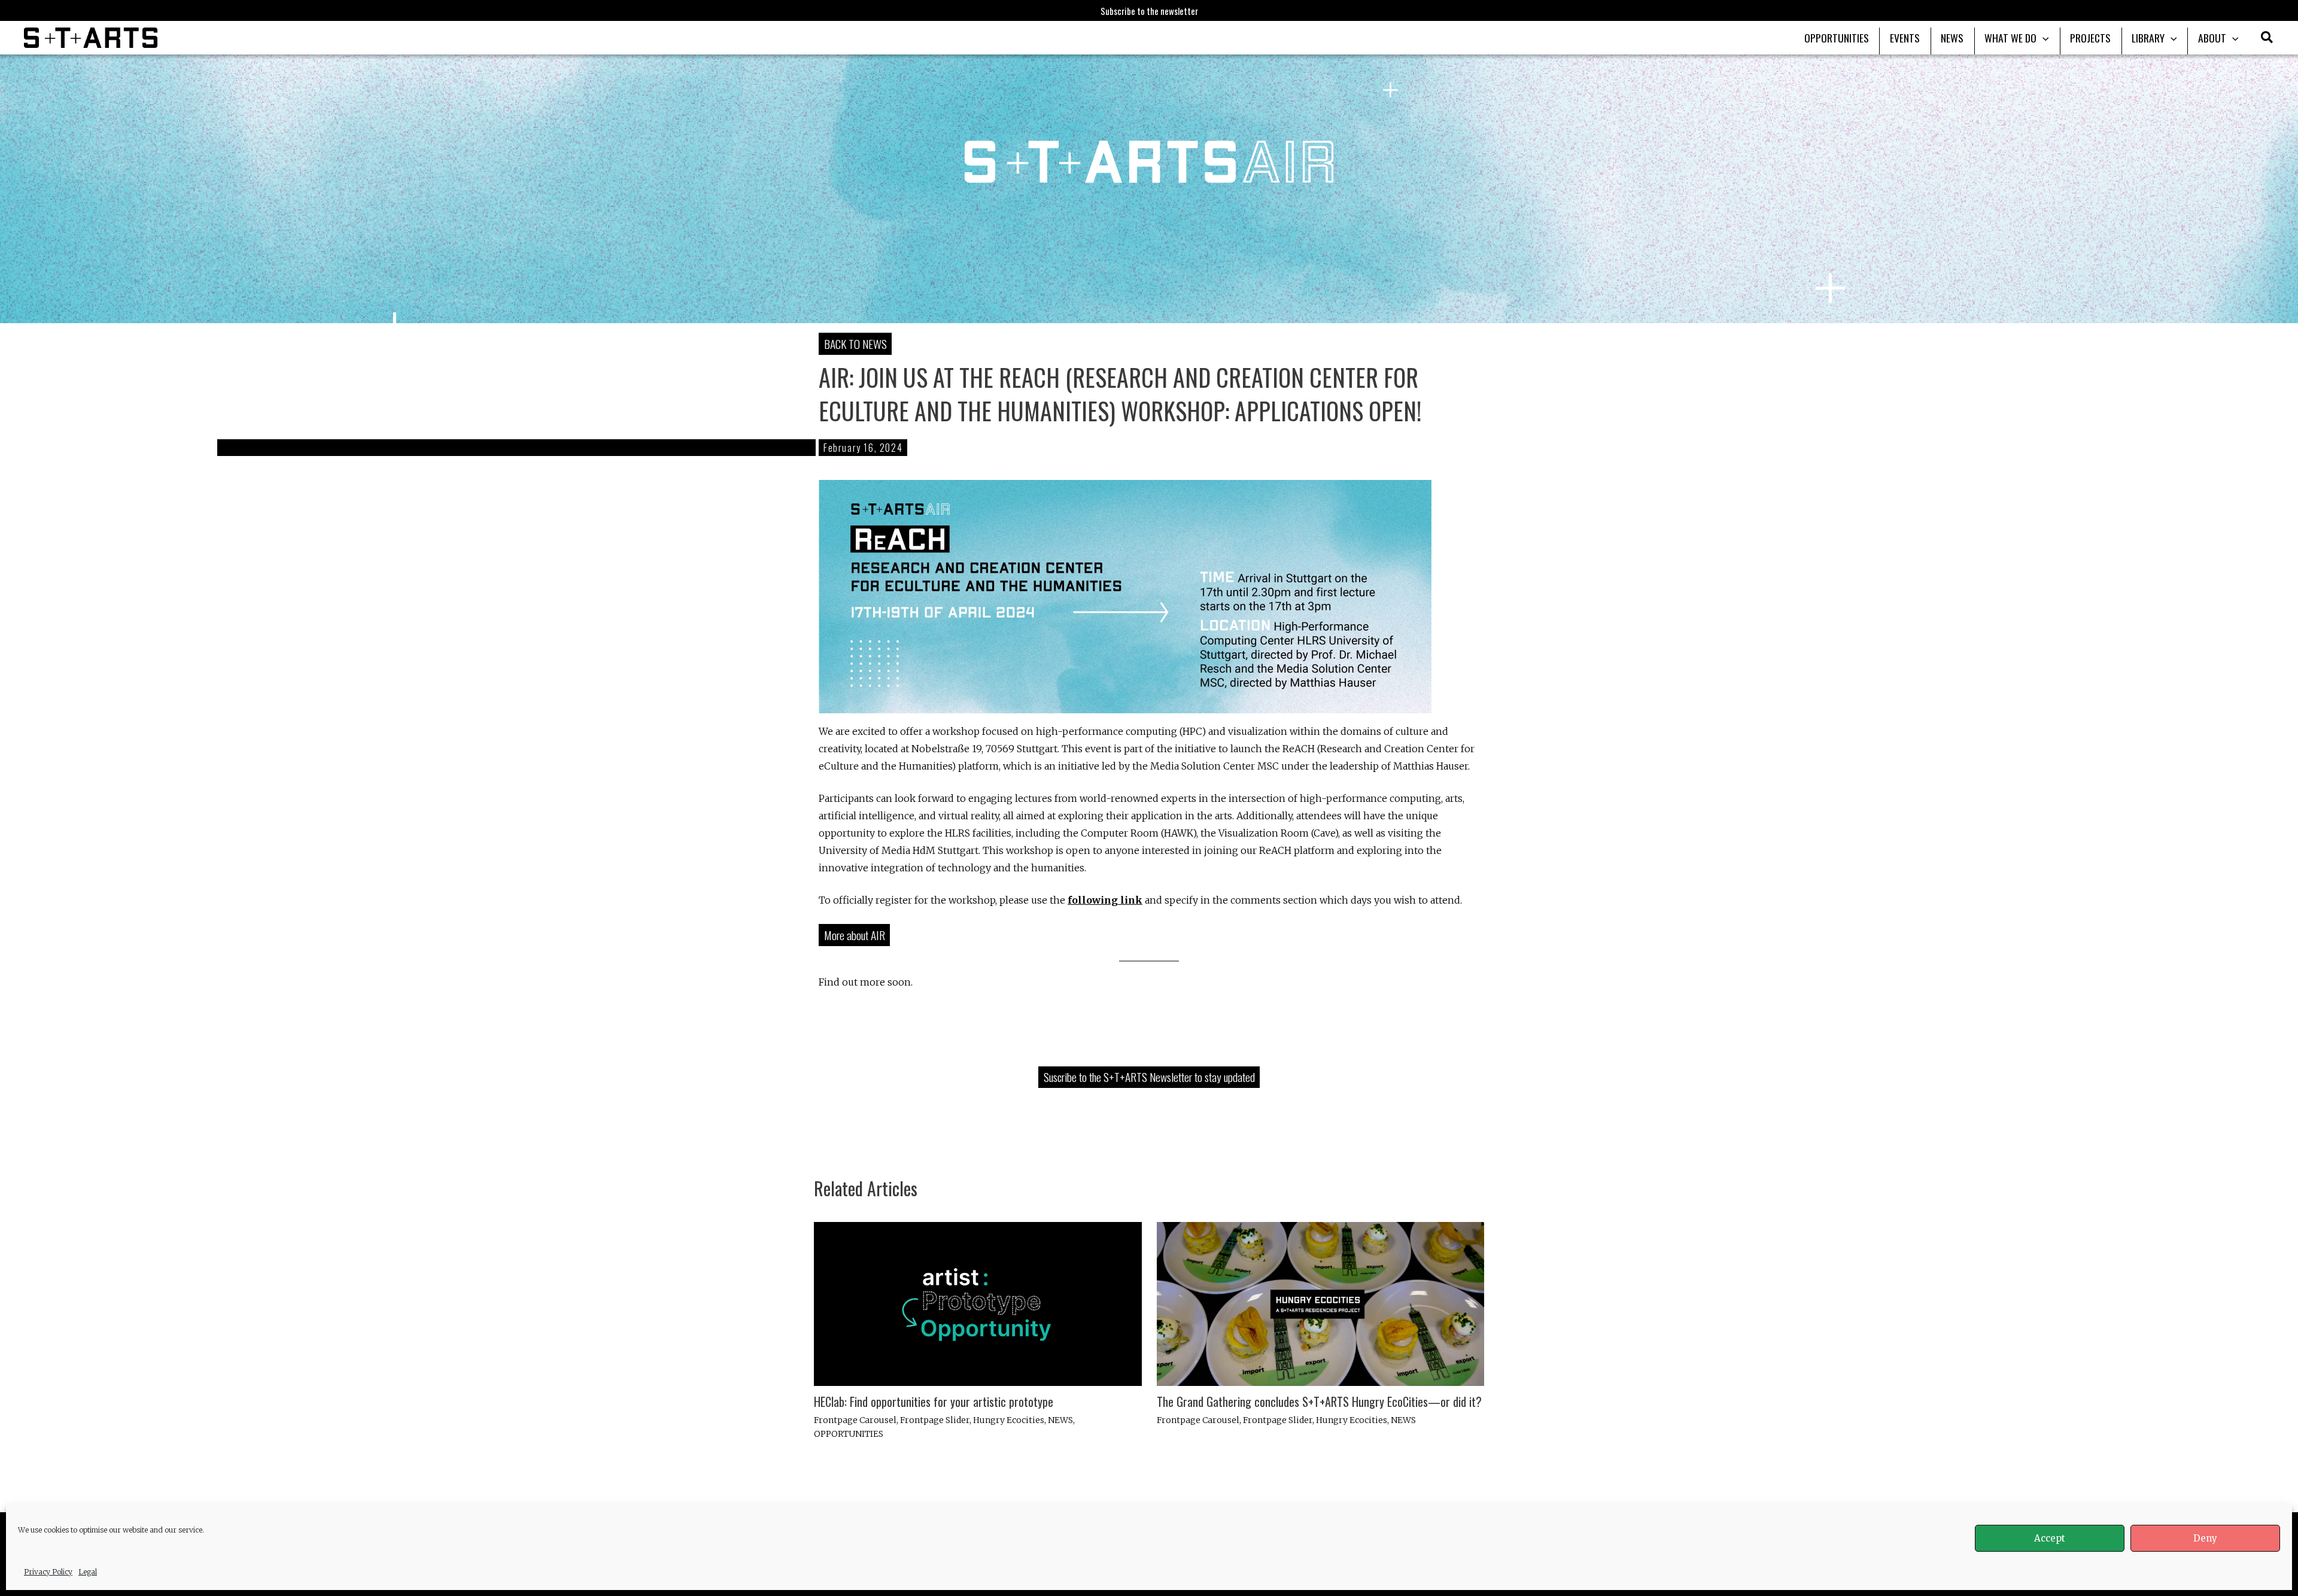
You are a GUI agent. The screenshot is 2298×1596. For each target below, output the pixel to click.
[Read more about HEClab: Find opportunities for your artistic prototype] (978, 1303)
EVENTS (1905, 38)
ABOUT (2212, 38)
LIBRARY (2148, 38)
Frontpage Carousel (855, 1420)
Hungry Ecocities (1009, 1420)
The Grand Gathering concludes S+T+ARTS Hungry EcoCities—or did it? (1319, 1402)
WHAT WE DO (2010, 38)
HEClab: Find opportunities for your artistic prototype (934, 1402)
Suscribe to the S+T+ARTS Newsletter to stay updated (1149, 1077)
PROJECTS (2090, 38)
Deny (2205, 1538)
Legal (88, 1572)
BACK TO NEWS (855, 344)
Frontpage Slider (935, 1420)
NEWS (1952, 38)
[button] (2267, 39)
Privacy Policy (48, 1572)
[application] (2043, 38)
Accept (2050, 1538)
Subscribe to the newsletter (1149, 11)
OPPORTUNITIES (1837, 38)
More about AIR (855, 935)
